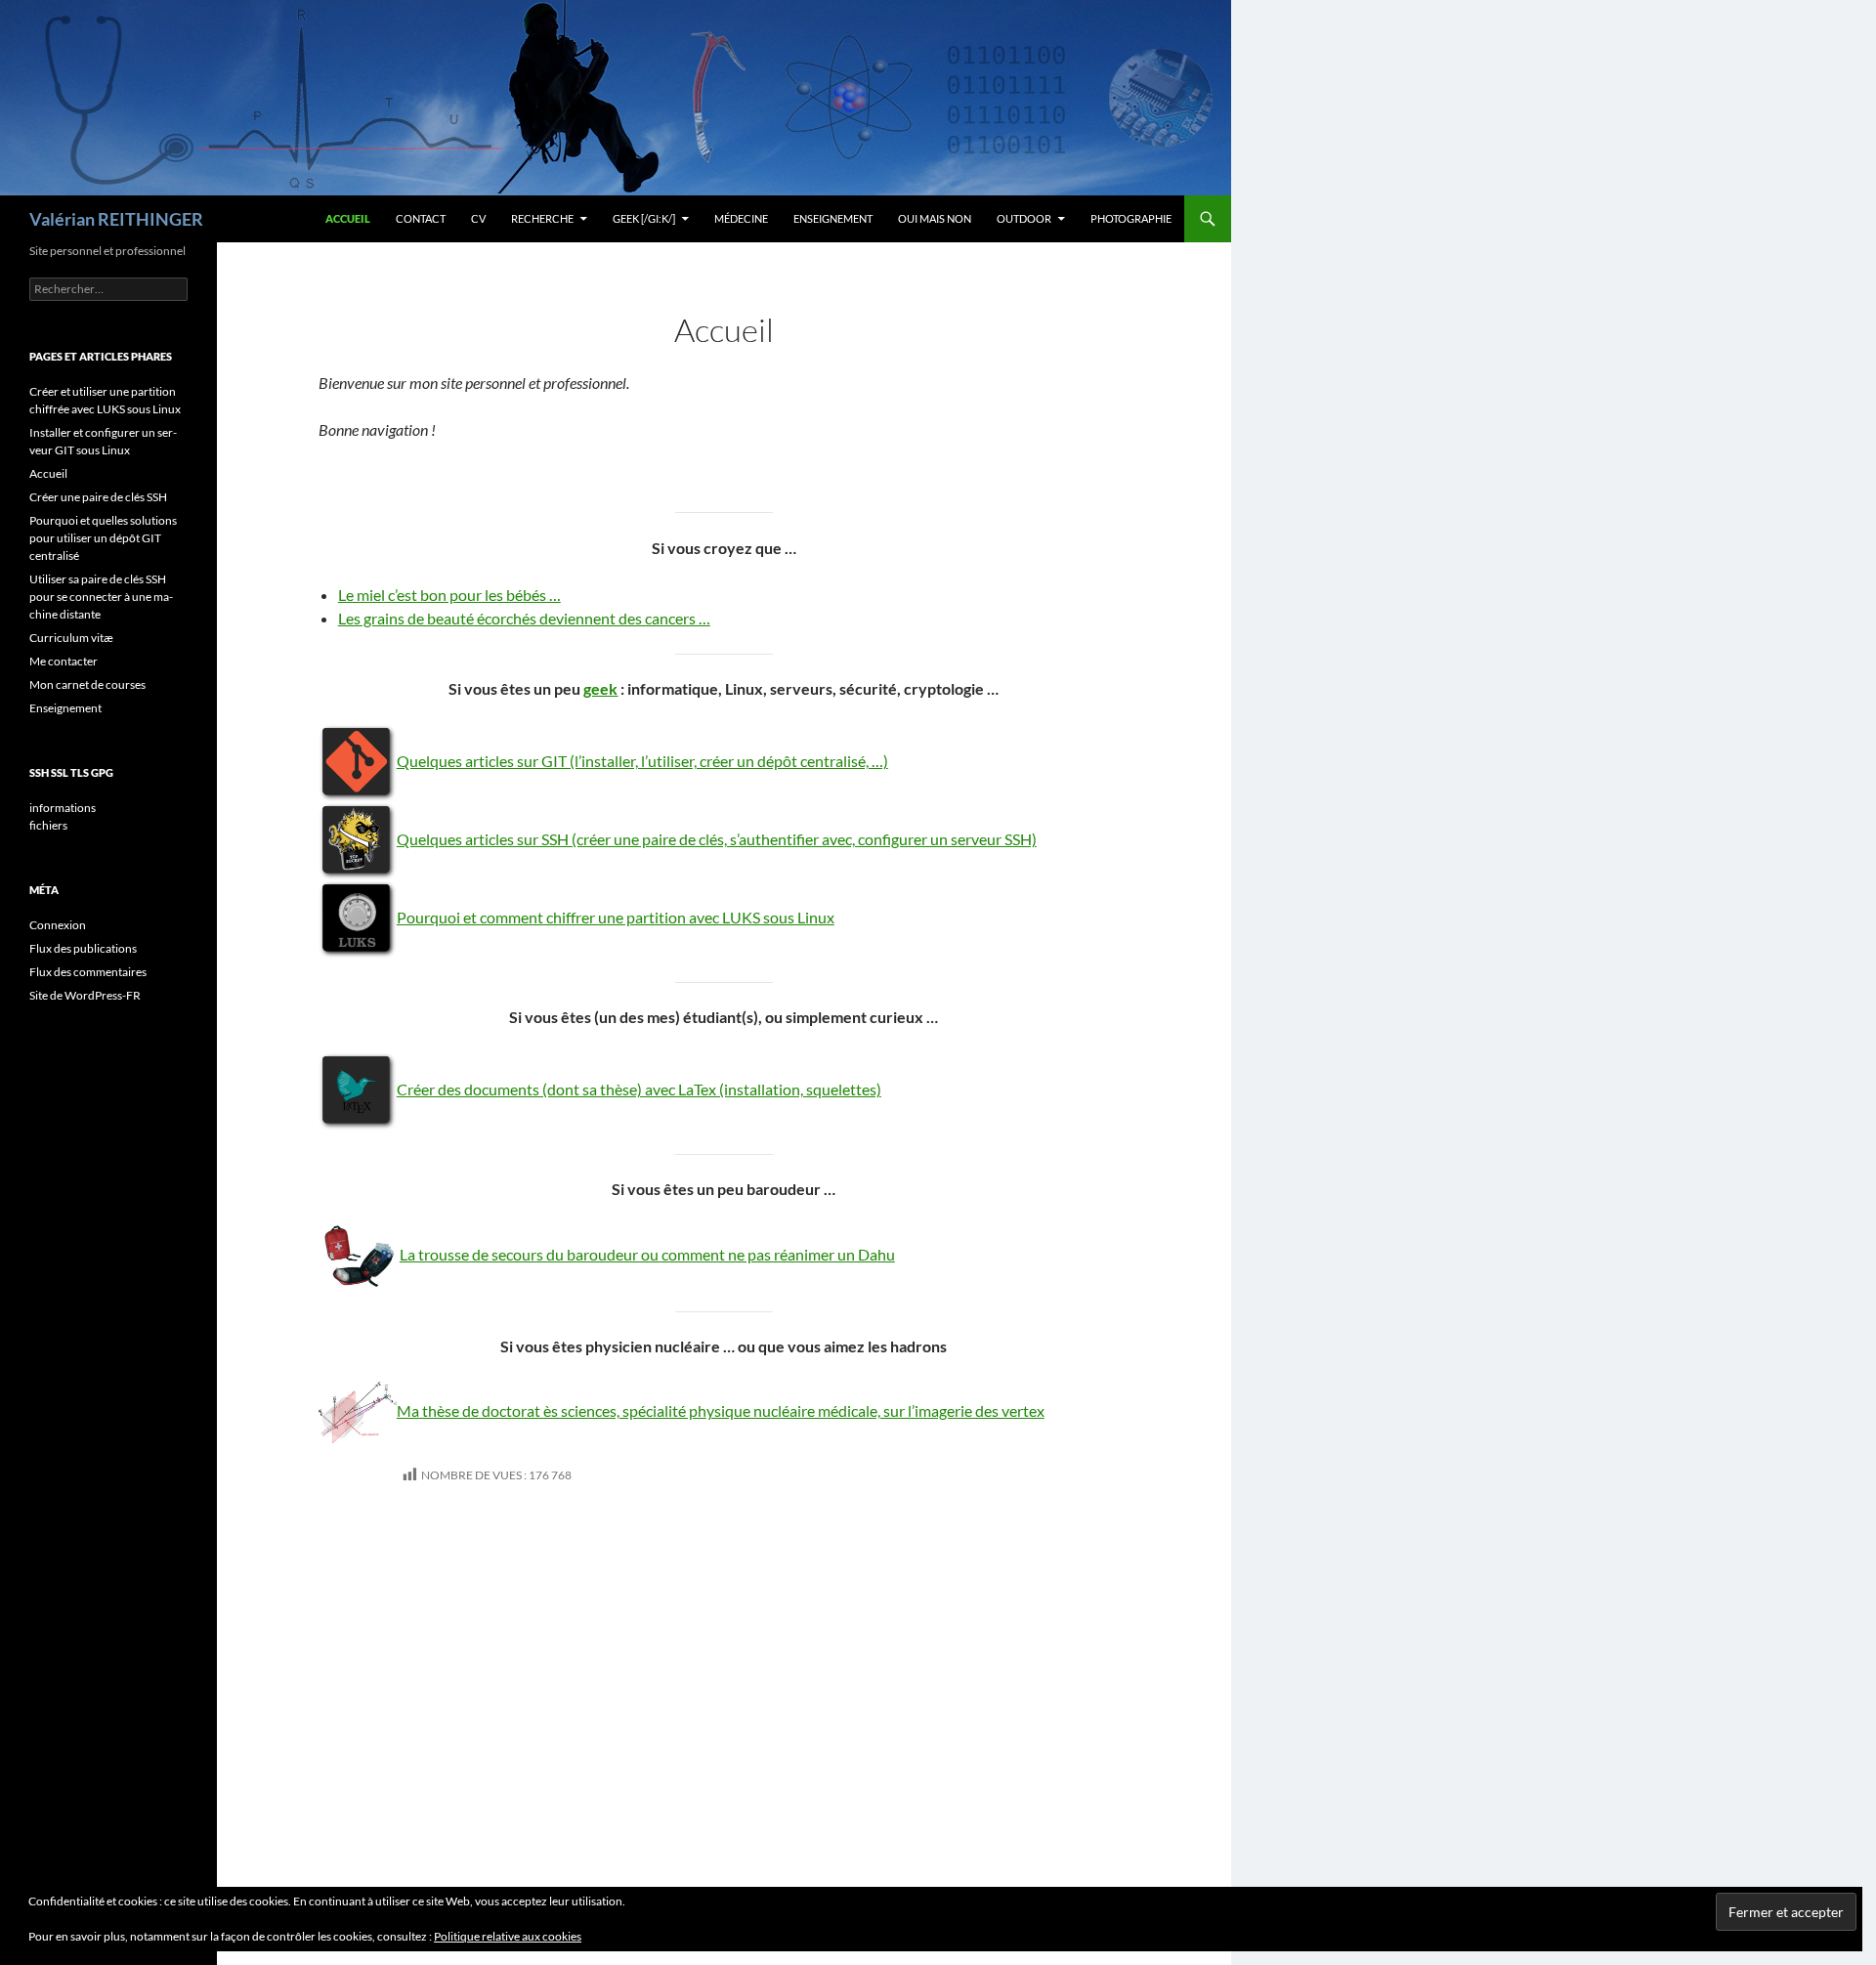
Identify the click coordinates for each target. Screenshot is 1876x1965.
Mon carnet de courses (87, 684)
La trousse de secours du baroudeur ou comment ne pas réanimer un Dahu (647, 1254)
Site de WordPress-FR (85, 995)
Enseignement (833, 218)
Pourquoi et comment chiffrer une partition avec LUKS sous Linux (616, 917)
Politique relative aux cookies (508, 1936)
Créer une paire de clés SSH (98, 497)
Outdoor (1024, 218)
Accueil (348, 218)
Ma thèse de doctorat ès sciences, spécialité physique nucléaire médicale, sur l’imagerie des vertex (721, 1410)
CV (478, 218)
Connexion (58, 925)
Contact (421, 218)
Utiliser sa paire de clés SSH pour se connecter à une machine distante (101, 597)
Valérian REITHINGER (116, 219)
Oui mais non (935, 218)
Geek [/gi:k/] (644, 218)
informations (63, 808)
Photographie (1131, 218)
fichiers (48, 825)
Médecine (741, 218)
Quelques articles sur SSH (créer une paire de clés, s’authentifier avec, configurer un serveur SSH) (717, 839)
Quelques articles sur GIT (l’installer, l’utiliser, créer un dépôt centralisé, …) (642, 761)
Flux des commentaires (88, 972)
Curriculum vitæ (71, 638)
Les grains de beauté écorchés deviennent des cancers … (524, 618)
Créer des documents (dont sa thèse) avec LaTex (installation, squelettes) (639, 1089)
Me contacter (64, 661)
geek (600, 688)
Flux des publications (83, 948)
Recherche (542, 218)
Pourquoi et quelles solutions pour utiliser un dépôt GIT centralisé (103, 538)
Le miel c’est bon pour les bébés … (449, 595)
